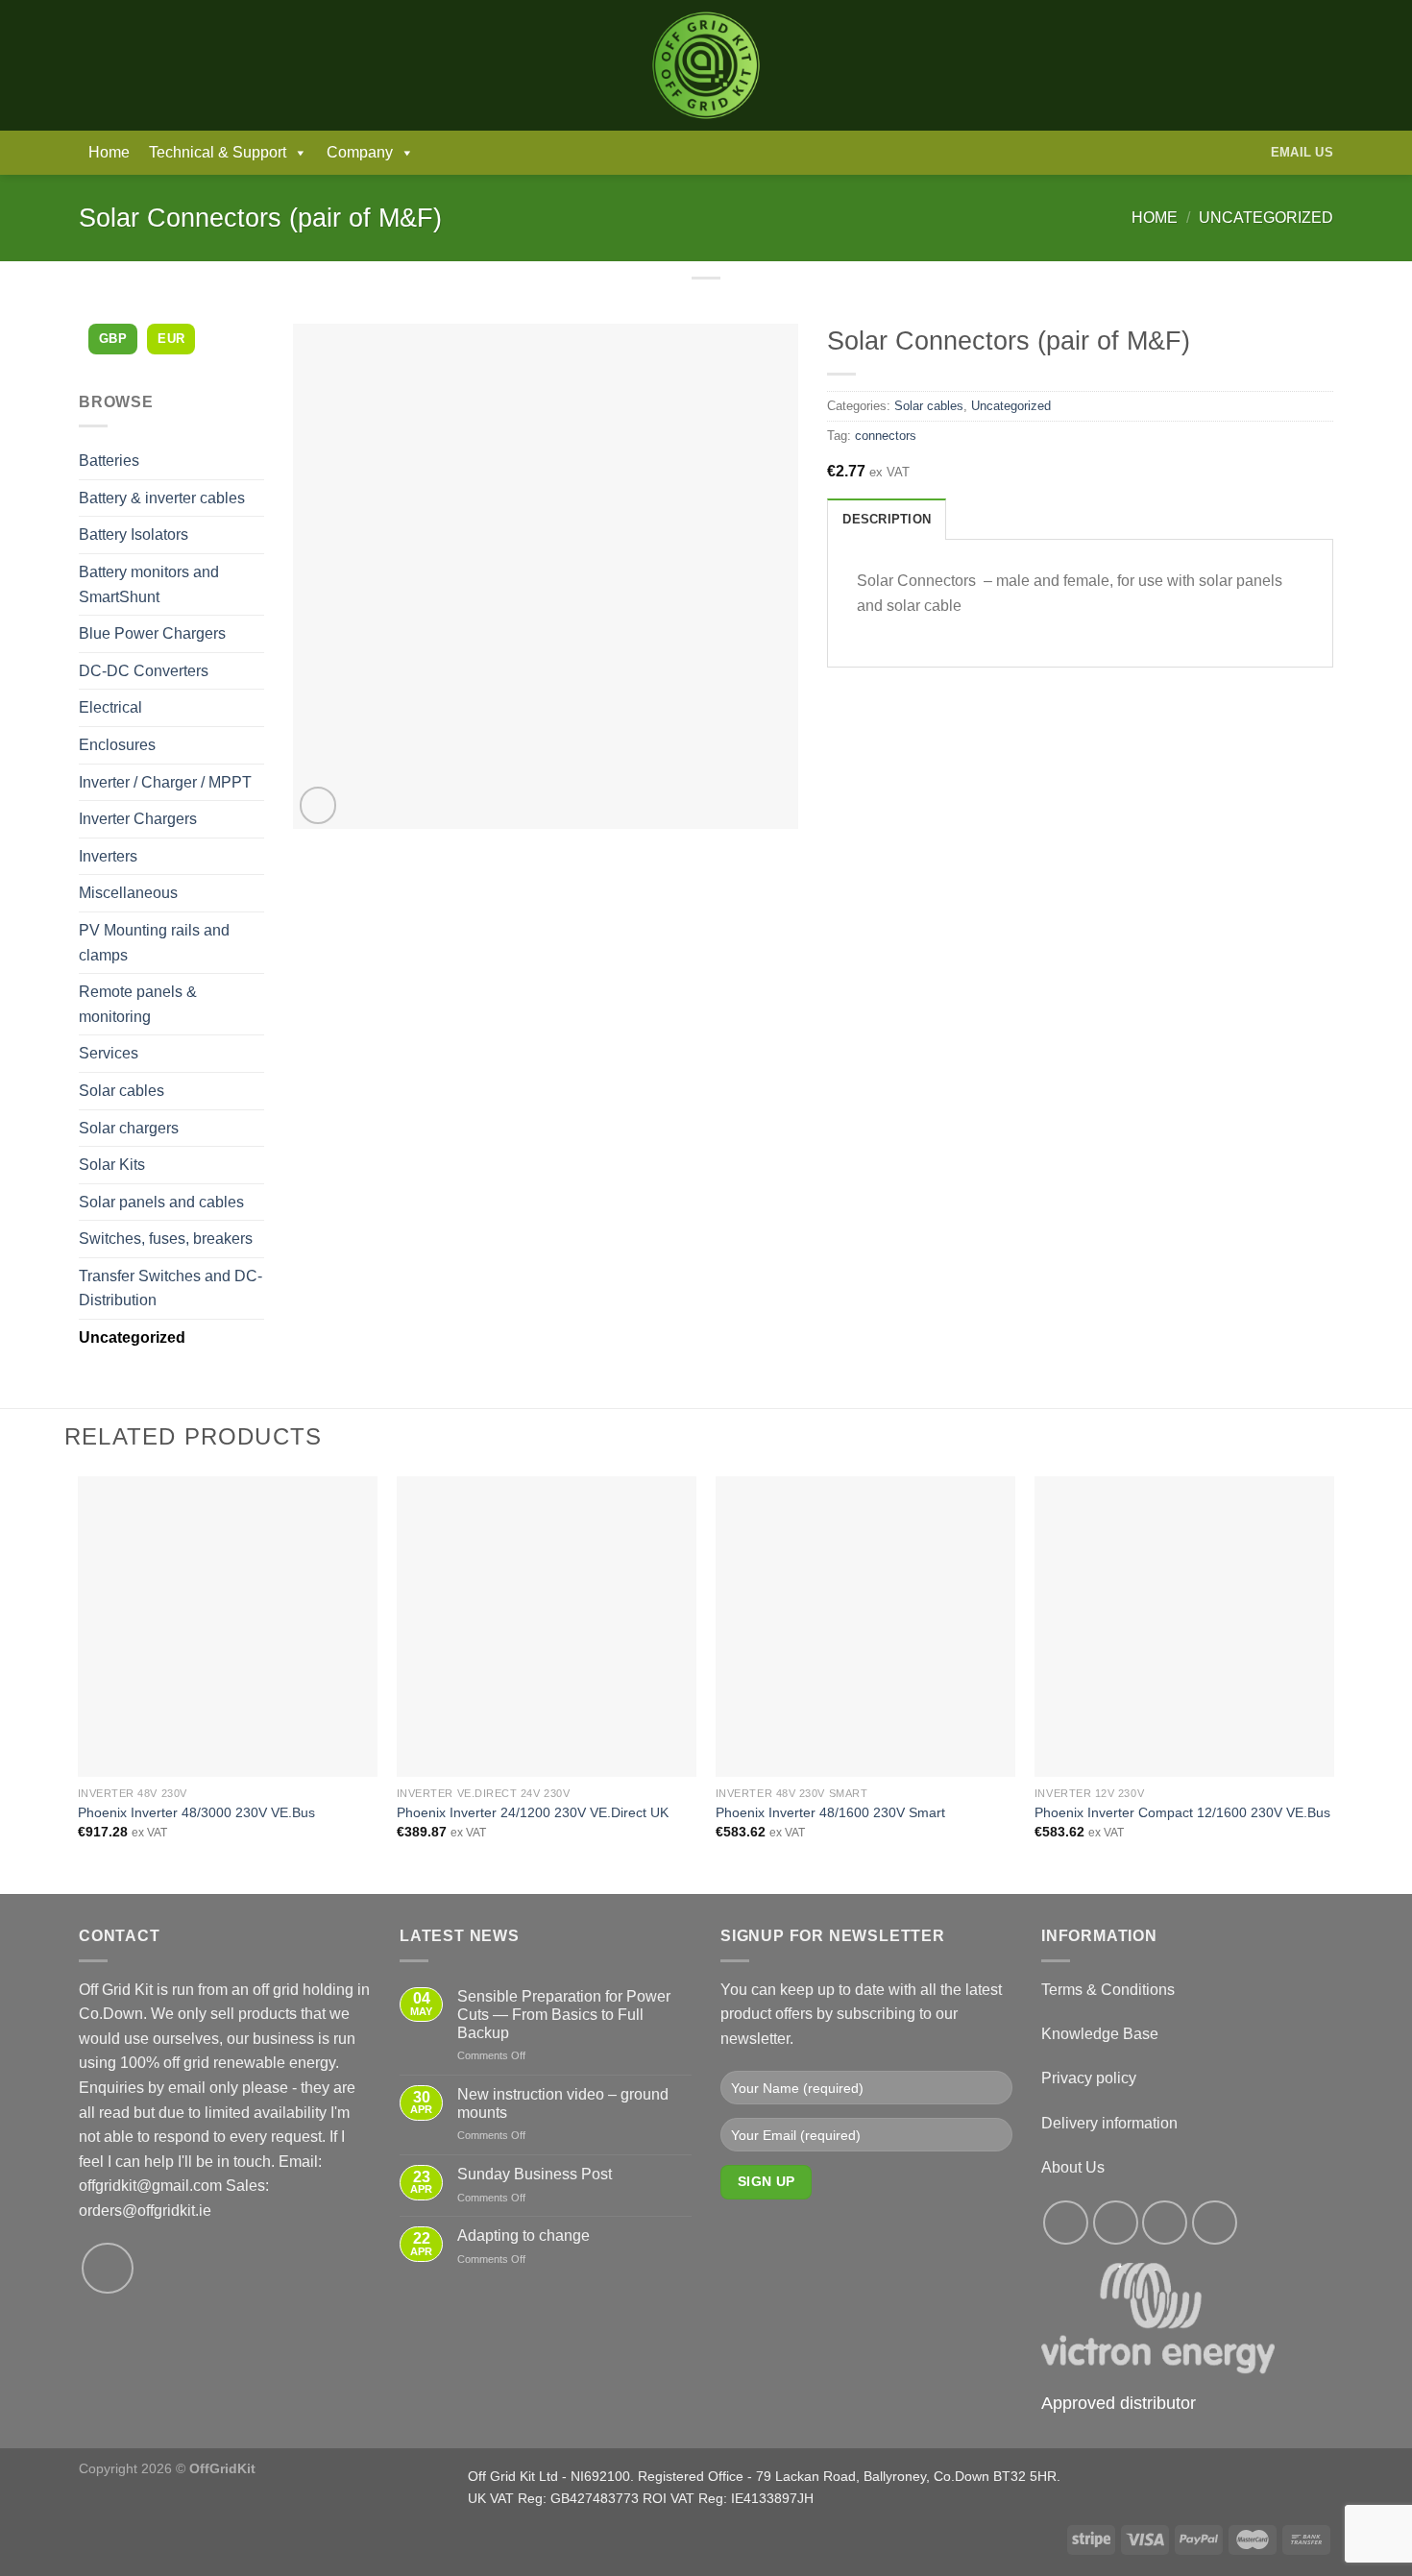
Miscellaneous (128, 893)
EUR (171, 339)
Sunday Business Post (535, 2174)
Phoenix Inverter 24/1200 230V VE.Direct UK (533, 1812)
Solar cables (122, 1091)
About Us (1073, 2167)
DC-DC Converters (144, 671)
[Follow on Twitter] (1165, 2223)
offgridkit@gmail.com (150, 2186)
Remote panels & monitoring (138, 1004)
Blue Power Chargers (152, 633)
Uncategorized (1266, 218)
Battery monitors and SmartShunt (149, 584)
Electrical (110, 707)
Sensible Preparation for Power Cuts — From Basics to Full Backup (564, 2015)
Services (109, 1053)
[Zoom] (318, 805)
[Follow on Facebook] (1066, 2223)
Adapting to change (523, 2236)
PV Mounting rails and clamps (154, 943)
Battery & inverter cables (162, 498)
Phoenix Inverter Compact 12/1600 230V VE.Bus (1182, 1812)
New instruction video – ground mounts (563, 2103)
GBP (113, 339)
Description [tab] (887, 519)
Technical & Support (218, 152)
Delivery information (1109, 2123)
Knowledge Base (1100, 2034)
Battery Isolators (134, 535)
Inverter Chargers (138, 819)
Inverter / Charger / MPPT (165, 782)
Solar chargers (129, 1128)
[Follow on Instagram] (1116, 2223)
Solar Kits (112, 1165)
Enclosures (117, 745)
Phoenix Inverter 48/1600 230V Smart (830, 1812)
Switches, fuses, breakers (166, 1239)
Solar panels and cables (161, 1202)
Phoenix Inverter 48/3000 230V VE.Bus (196, 1812)
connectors (886, 436)
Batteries (109, 461)
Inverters (108, 856)
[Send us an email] (108, 2269)
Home (109, 152)
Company (360, 152)
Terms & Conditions (1108, 1990)
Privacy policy (1089, 2078)
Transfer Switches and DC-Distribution (170, 1288)
